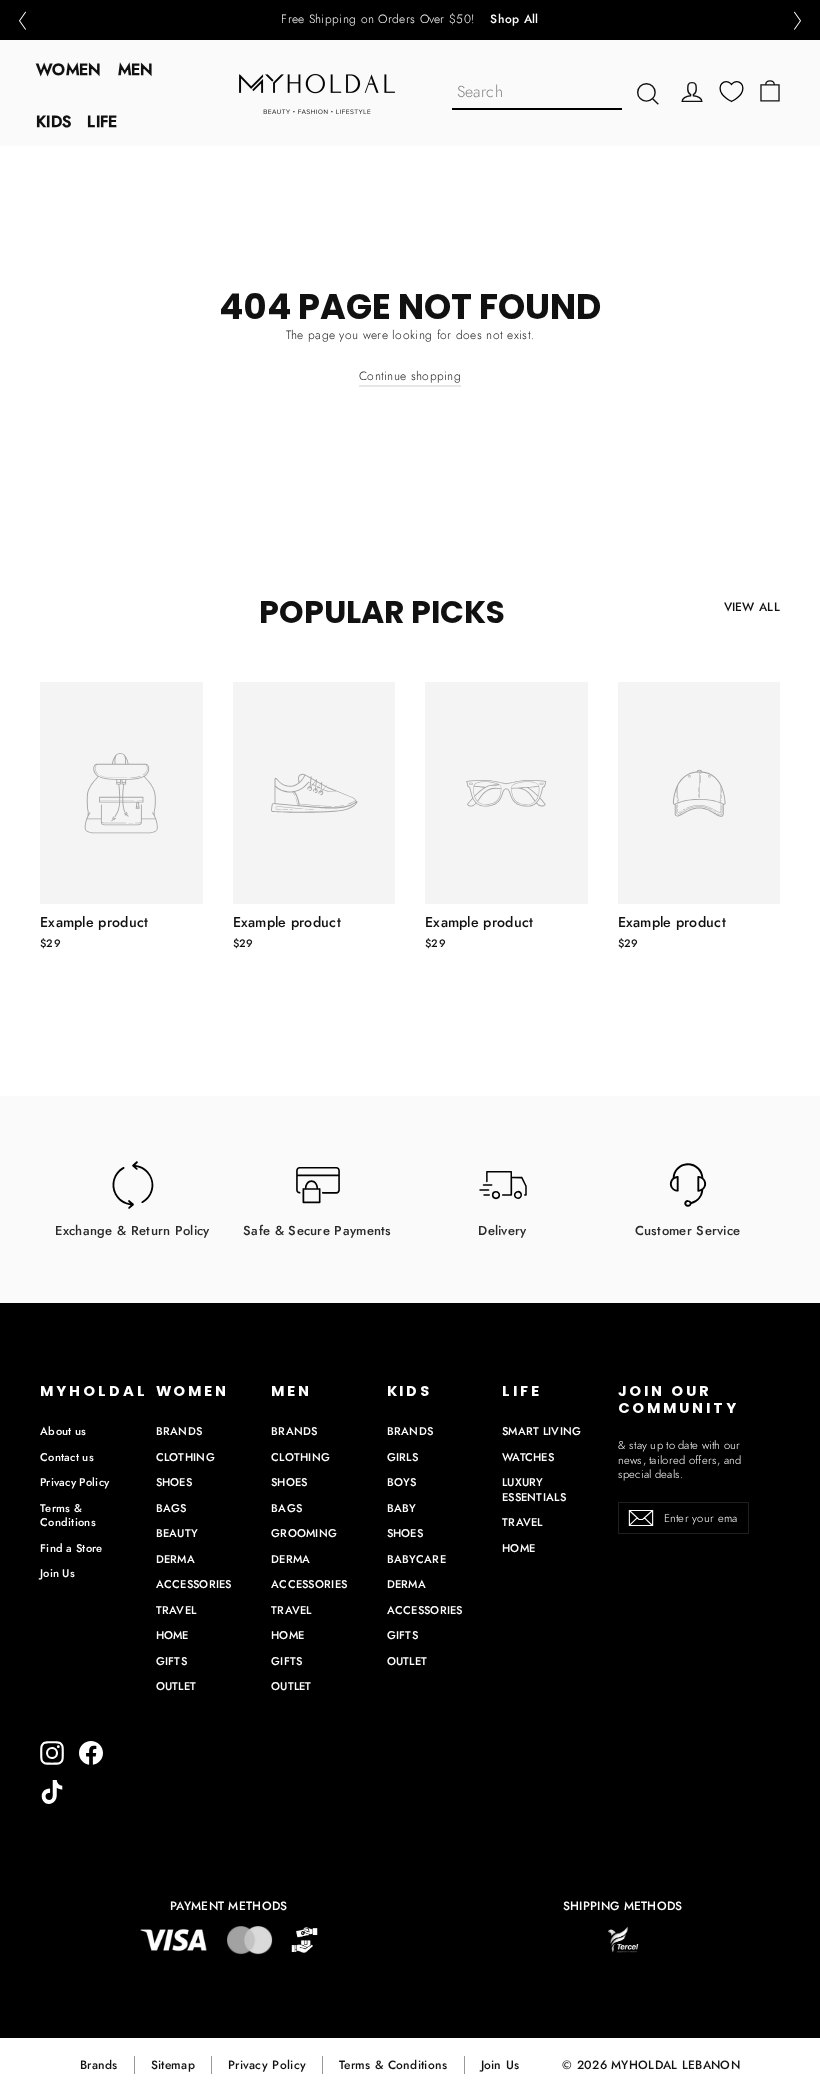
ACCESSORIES (194, 1584)
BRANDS (179, 1431)
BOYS (402, 1482)
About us (63, 1431)
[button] (22, 20)
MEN (136, 69)
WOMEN (69, 69)
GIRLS (403, 1457)
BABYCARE (416, 1559)
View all (752, 607)
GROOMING (304, 1533)
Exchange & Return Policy (132, 1229)
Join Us (57, 1573)
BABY (402, 1508)
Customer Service (688, 1229)
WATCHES (528, 1457)
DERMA (176, 1559)
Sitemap (173, 2065)
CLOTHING (185, 1457)
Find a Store (71, 1548)
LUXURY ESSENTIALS (534, 1489)
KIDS (53, 121)
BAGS (171, 1508)
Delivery (502, 1229)
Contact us (67, 1457)
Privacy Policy (74, 1482)
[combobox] (537, 93)
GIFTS (172, 1661)
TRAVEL (176, 1610)
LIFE (102, 121)
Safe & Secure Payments (317, 1229)
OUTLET (176, 1686)
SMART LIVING (542, 1431)
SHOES (174, 1482)
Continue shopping (410, 376)
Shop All (514, 20)
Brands (99, 2065)
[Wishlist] (731, 91)
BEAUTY (177, 1533)
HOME (172, 1635)
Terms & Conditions (68, 1515)
